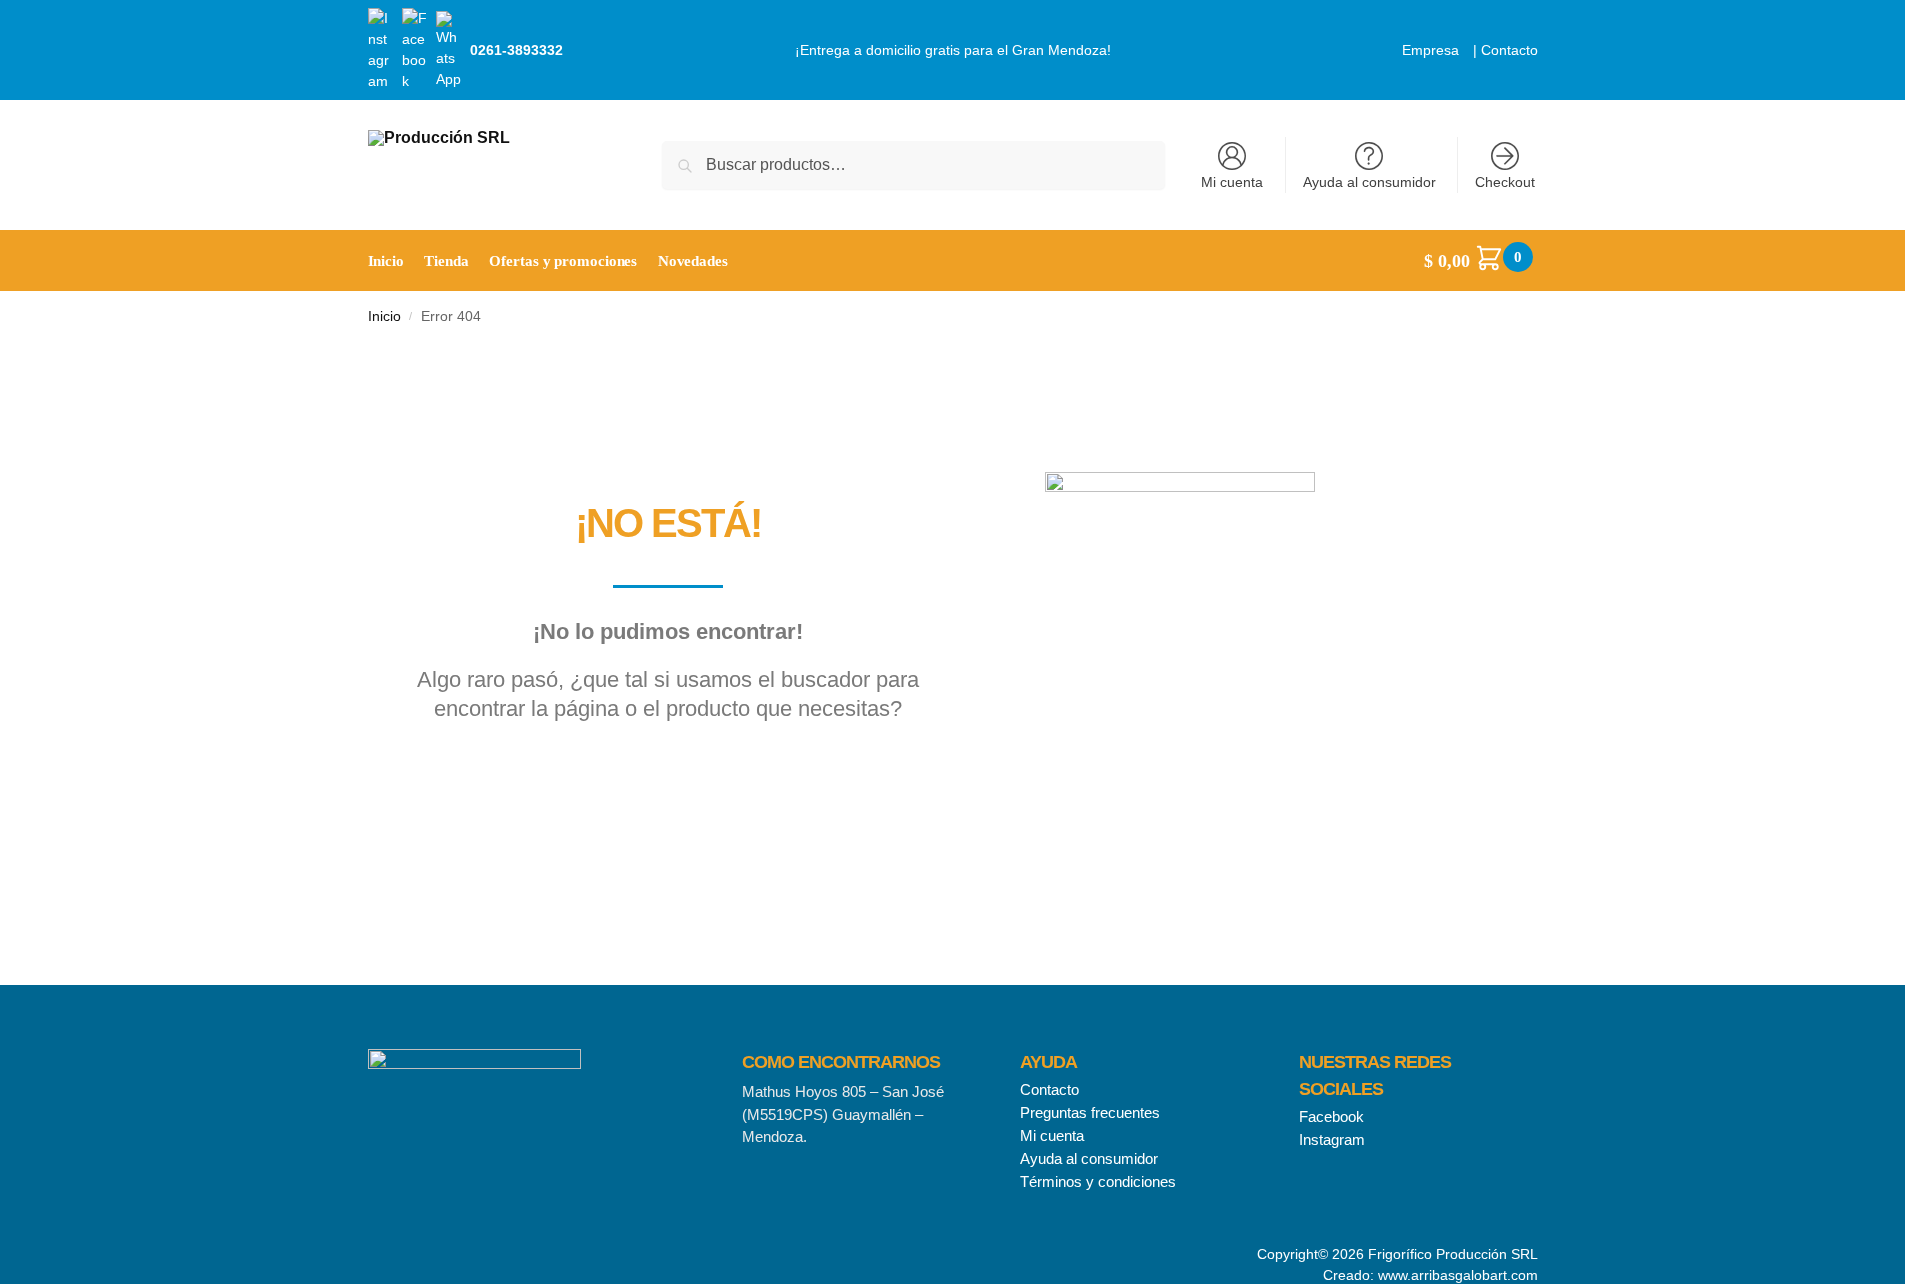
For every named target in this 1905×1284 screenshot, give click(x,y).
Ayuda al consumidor (1369, 182)
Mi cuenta (1232, 182)
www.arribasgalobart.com (1458, 1275)
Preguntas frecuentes (1090, 1112)
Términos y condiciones (1098, 1181)
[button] (1480, 261)
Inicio (384, 316)
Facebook (1331, 1116)
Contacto (1509, 50)
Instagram (1332, 1139)
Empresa (1430, 50)
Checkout (1505, 182)
